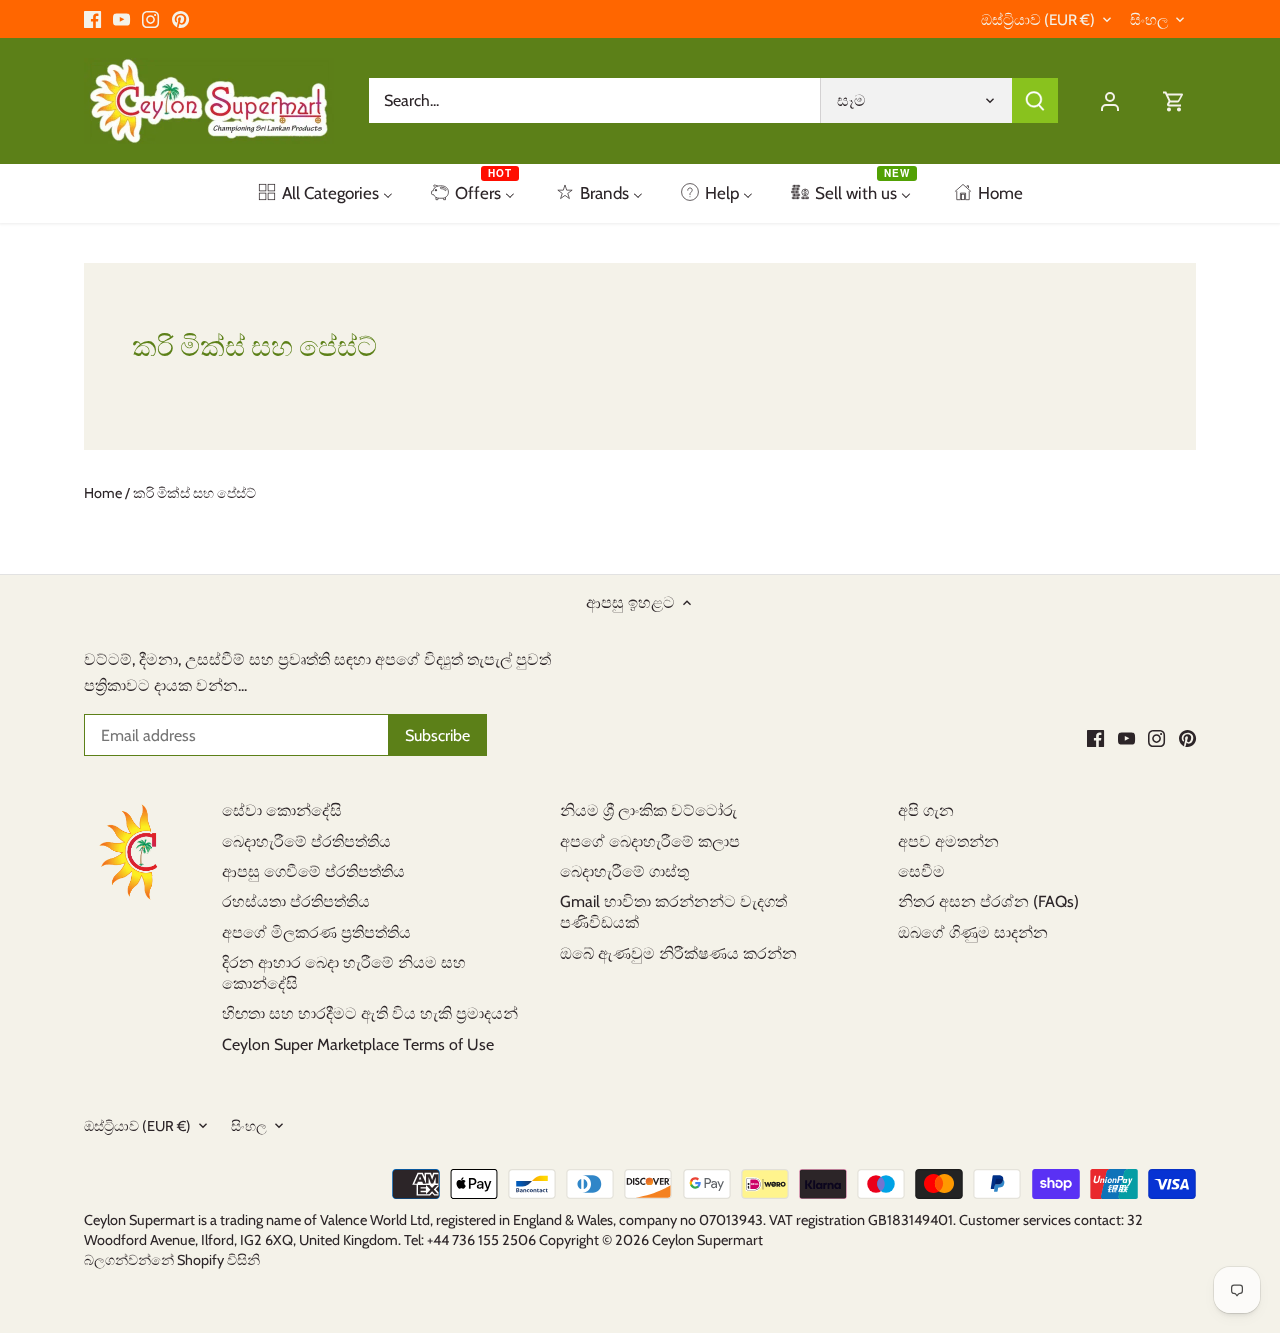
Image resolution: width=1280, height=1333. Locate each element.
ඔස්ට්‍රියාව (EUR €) (1038, 20)
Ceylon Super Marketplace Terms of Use (358, 1044)
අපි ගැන (926, 810)
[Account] (1110, 100)
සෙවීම (921, 871)
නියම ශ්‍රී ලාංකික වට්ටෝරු (648, 810)
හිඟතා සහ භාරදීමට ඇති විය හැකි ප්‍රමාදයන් (370, 1013)
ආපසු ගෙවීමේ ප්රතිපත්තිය (313, 871)
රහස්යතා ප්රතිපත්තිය (296, 901)
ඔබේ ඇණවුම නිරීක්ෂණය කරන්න (678, 953)
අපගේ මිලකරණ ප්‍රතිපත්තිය (316, 932)
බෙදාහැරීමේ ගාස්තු (624, 871)
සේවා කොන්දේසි (282, 810)
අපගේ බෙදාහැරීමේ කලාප (650, 841)
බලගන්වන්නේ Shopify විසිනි (172, 1260)
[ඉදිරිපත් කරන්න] (1035, 100)
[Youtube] (121, 19)
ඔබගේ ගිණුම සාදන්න (973, 932)
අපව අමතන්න (948, 841)
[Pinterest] (180, 19)
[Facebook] (92, 19)
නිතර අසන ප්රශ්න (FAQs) (988, 901)
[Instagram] (150, 19)
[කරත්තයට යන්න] (1174, 100)
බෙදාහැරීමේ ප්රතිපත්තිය (306, 841)
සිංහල (1149, 20)
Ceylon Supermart (707, 1240)
